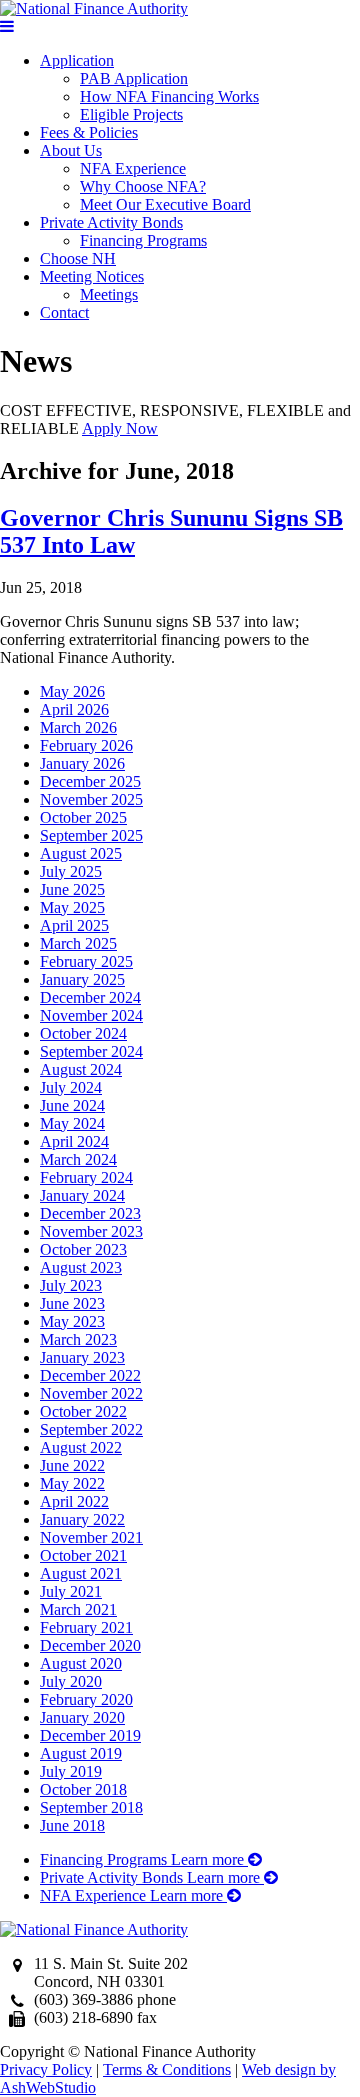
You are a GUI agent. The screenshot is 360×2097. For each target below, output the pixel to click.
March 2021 (78, 1609)
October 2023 (83, 1249)
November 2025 (91, 799)
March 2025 (78, 943)
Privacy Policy (46, 2069)
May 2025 (72, 907)
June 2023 (72, 1303)
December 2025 (90, 781)
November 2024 (91, 1015)
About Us (71, 150)
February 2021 (86, 1627)
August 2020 (81, 1663)
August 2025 (81, 853)
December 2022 (90, 1375)
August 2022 (81, 1447)
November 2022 (91, 1393)
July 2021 (71, 1591)
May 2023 (72, 1321)
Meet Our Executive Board (165, 204)
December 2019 (90, 1735)
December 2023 (90, 1213)
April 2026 (74, 709)
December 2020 (90, 1645)
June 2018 (72, 1825)
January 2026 (82, 763)
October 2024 (83, 1033)
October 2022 (83, 1411)
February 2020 (86, 1699)
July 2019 (71, 1771)
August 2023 (81, 1267)
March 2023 (78, 1339)
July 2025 (71, 871)
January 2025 (82, 979)
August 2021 (81, 1573)
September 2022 (91, 1429)
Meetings (109, 294)
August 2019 (81, 1753)
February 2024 (86, 1177)
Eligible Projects (131, 114)
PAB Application (134, 78)
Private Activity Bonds (111, 222)
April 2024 (74, 1141)
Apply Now (120, 428)
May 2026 (72, 691)
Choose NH (78, 258)
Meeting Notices (92, 276)
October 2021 (83, 1555)
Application (77, 60)
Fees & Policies (89, 132)
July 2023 (71, 1285)
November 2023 (91, 1231)
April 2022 (74, 1501)
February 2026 (86, 745)
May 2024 (72, 1123)
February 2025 (86, 961)
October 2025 (83, 817)
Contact (64, 312)
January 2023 (82, 1357)
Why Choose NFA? (143, 186)
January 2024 (82, 1195)
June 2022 (72, 1465)
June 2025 (72, 889)
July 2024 (71, 1087)
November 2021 (91, 1537)
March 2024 (78, 1159)
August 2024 (81, 1069)
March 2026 (78, 727)
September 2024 (91, 1051)
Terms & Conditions (167, 2069)
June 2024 (72, 1105)
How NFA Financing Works (169, 96)
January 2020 (82, 1717)
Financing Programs (143, 240)
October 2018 (83, 1789)
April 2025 (74, 925)
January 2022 (82, 1519)
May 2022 (72, 1483)
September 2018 (91, 1807)
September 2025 (91, 835)
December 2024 (90, 997)
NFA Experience (133, 168)
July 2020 (71, 1681)
